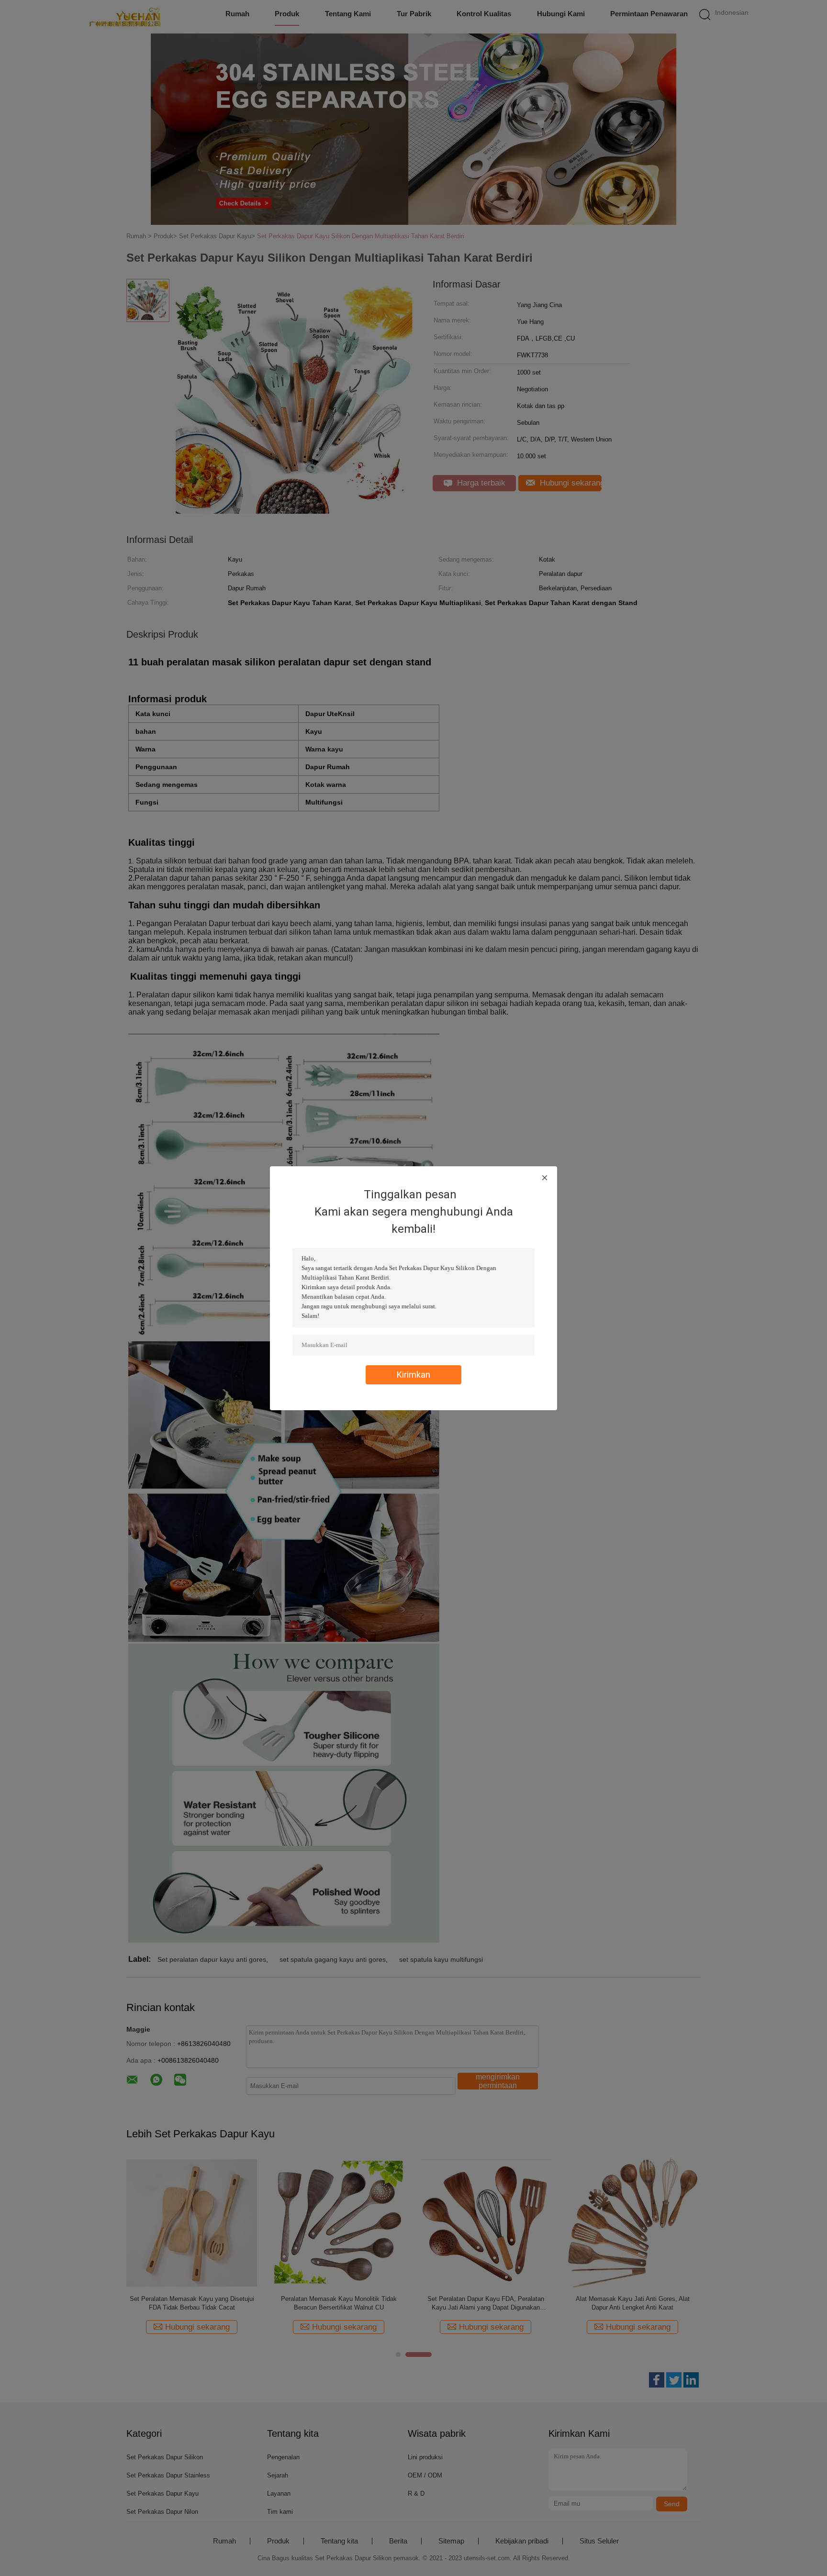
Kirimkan (413, 1375)
